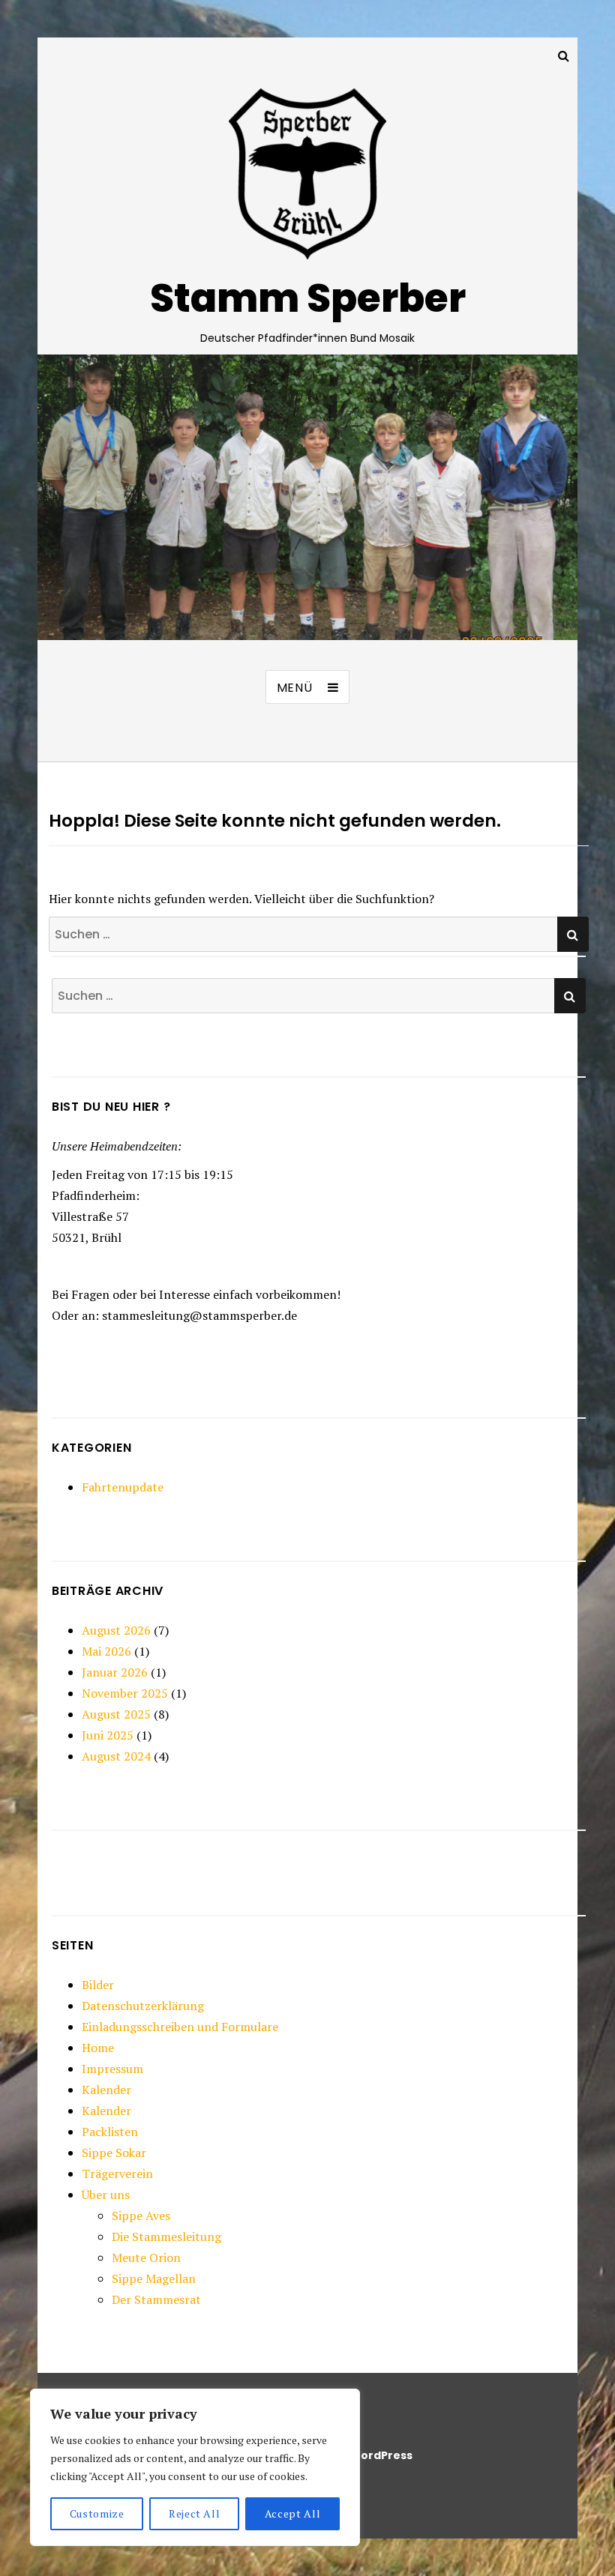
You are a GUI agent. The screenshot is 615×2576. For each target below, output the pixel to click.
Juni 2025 (108, 1735)
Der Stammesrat (156, 2299)
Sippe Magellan (154, 2278)
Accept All (293, 2513)
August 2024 (116, 1756)
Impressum (112, 2069)
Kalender (106, 2090)
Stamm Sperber (308, 298)
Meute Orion (146, 2257)
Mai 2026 (106, 1651)
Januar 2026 (115, 1672)
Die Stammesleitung (166, 2236)
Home (98, 2048)
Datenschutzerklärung (143, 2006)
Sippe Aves (141, 2215)
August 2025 (116, 1714)
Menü (295, 688)
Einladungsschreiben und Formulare (180, 2027)
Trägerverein (117, 2174)
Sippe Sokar (114, 2153)
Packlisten (110, 2132)
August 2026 (116, 1630)
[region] (195, 2467)
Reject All (195, 2513)
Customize (97, 2513)
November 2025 (125, 1693)
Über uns (106, 2195)
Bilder (98, 1985)
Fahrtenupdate (123, 1487)
